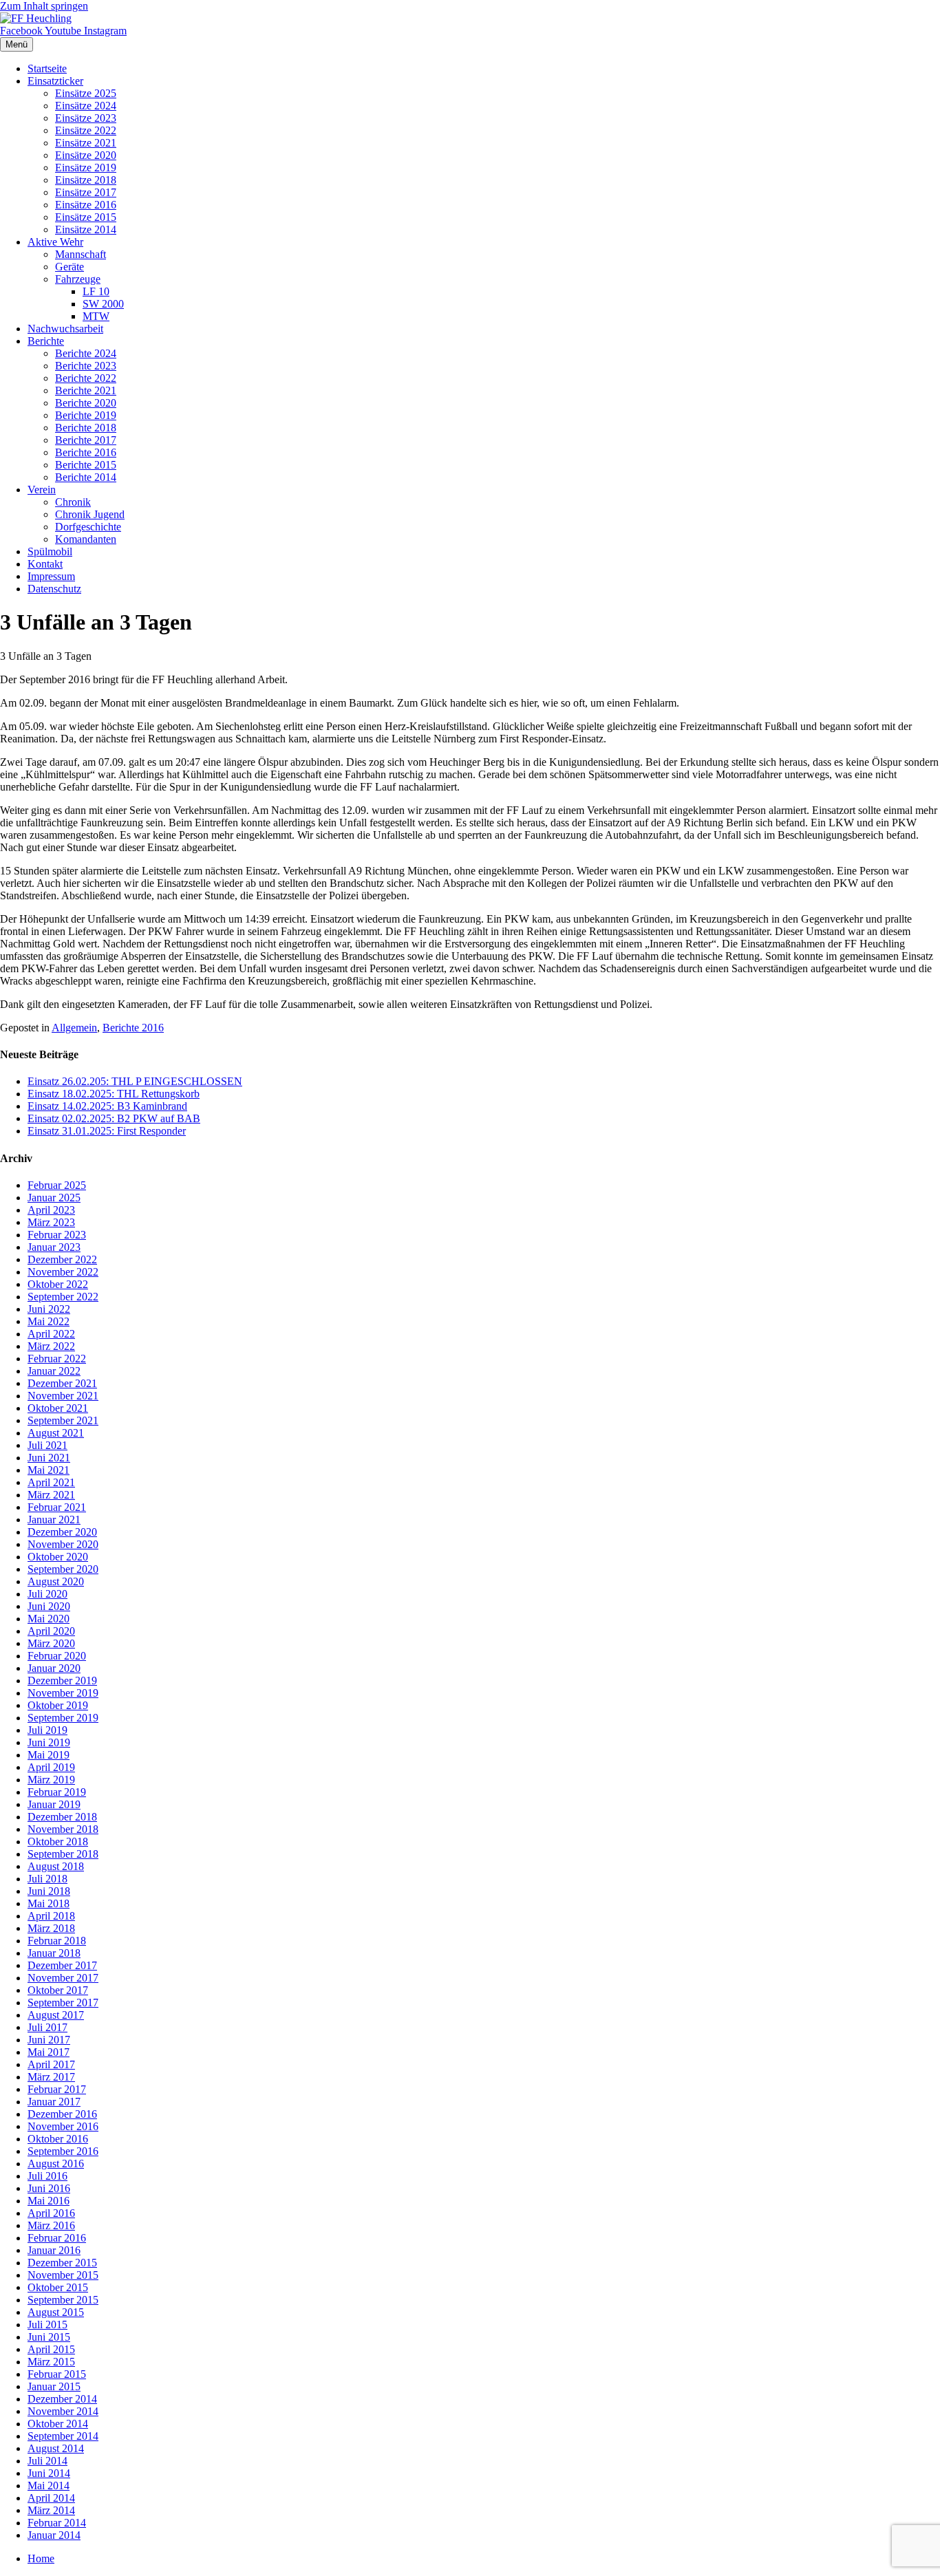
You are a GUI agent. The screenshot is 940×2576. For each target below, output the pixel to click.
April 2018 (51, 1916)
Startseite (47, 68)
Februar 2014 (57, 2523)
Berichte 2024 (86, 353)
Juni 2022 (49, 1309)
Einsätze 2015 (86, 217)
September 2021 (63, 1420)
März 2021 (51, 1495)
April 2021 (51, 1482)
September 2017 (63, 2003)
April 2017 (51, 2064)
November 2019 (63, 1693)
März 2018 (51, 1928)
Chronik (73, 502)
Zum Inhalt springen (44, 6)
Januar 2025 (54, 1198)
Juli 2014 (47, 2461)
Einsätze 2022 (86, 130)
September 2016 (63, 2151)
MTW (96, 316)
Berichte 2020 (86, 403)
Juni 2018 (49, 1891)
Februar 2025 (57, 1185)
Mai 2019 (49, 1755)
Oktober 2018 (58, 1842)
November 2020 (63, 1544)
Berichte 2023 (86, 366)
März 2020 (51, 1643)
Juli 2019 (47, 1730)
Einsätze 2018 (86, 180)
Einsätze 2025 (86, 93)
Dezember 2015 (62, 2263)
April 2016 (51, 2213)
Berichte (46, 341)
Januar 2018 (54, 1953)
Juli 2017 (47, 2027)
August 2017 (56, 2015)
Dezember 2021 (62, 1383)
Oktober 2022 (58, 1284)
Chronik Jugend (90, 514)
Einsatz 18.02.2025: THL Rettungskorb (114, 1094)
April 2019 (51, 1767)
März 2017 (51, 2077)
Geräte (70, 267)
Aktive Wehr (55, 242)
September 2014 (63, 2436)
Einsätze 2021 (86, 143)
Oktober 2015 (58, 2287)
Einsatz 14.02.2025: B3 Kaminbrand (107, 1106)
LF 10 (96, 291)
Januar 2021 (54, 1520)
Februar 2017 (57, 2089)
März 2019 (51, 1780)
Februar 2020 (57, 1656)
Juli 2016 (47, 2176)
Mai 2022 (49, 1321)
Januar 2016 (54, 2250)
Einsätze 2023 (86, 118)
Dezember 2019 (62, 1681)
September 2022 (63, 1297)
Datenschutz (54, 589)
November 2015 (63, 2275)
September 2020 (63, 1569)
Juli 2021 (47, 1445)
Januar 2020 (54, 1668)
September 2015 (63, 2300)
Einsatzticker (55, 81)
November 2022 (63, 1272)
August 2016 (56, 2164)
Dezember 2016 (62, 2114)
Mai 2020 (49, 1619)
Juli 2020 (47, 1594)
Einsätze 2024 (86, 106)
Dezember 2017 (62, 1965)
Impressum (51, 576)
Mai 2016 (49, 2201)
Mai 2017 (49, 2052)
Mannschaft (81, 254)
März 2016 (51, 2225)
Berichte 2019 (86, 415)
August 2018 (56, 1866)
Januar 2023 (54, 1247)
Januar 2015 (54, 2386)
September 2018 (63, 1854)
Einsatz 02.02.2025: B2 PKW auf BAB (114, 1118)
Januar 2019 (54, 1804)
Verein (42, 490)
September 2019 (63, 1718)
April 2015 (51, 2349)
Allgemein (74, 1028)
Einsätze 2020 (86, 155)
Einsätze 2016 (86, 205)
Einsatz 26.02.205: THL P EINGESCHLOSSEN (135, 1081)
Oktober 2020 (58, 1557)
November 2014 (63, 2411)
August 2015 (56, 2312)
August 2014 (56, 2448)
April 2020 (51, 1631)
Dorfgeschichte (88, 527)
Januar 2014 (54, 2535)
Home (41, 2558)
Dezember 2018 (62, 1817)
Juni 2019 (49, 1742)
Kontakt (45, 564)
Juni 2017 (49, 2040)
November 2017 (63, 1978)
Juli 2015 (47, 2325)
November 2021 (63, 1396)
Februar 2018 (57, 1941)
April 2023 (51, 1210)
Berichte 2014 (86, 477)
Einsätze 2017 (86, 192)
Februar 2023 (57, 1235)
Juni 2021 (49, 1458)
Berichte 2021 (86, 390)
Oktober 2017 (58, 1990)
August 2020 (56, 1581)
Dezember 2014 (62, 2399)
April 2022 (51, 1334)
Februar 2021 (57, 1507)
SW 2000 (103, 304)
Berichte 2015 (86, 465)
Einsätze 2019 (86, 168)
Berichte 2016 (86, 452)
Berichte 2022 (86, 378)
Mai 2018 (49, 1903)
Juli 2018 (47, 1879)
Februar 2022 (57, 1359)
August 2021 (56, 1433)
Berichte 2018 (86, 428)
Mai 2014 (49, 2486)
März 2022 (51, 1346)
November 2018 (63, 1829)
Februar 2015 (57, 2374)
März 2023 (51, 1222)
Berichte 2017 (86, 440)
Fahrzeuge (78, 279)
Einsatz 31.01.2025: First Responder (107, 1131)
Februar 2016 (57, 2238)
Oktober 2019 (58, 1705)
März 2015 (51, 2362)
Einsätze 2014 (86, 229)
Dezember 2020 (62, 1532)
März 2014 (51, 2510)
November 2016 (63, 2126)
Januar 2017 (54, 2102)
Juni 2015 (49, 2337)
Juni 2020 (49, 1606)
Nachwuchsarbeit (65, 329)
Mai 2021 (49, 1470)
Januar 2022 (54, 1371)
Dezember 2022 (62, 1259)
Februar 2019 (57, 1792)
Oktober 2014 (58, 2424)
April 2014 (51, 2498)
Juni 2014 (49, 2473)
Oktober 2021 (58, 1408)
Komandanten (86, 539)
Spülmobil (50, 551)
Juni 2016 (49, 2188)
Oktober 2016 (58, 2139)
